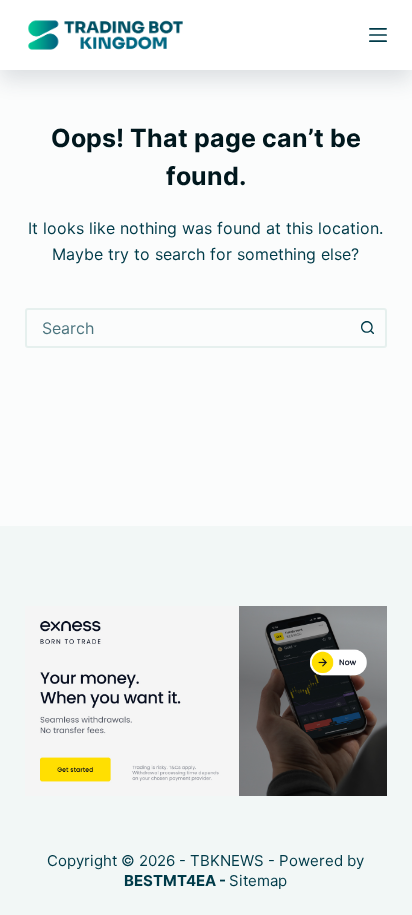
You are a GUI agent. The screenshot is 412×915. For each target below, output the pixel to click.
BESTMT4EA (170, 880)
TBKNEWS (227, 860)
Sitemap (258, 880)
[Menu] (378, 35)
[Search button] (367, 328)
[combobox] (188, 328)
